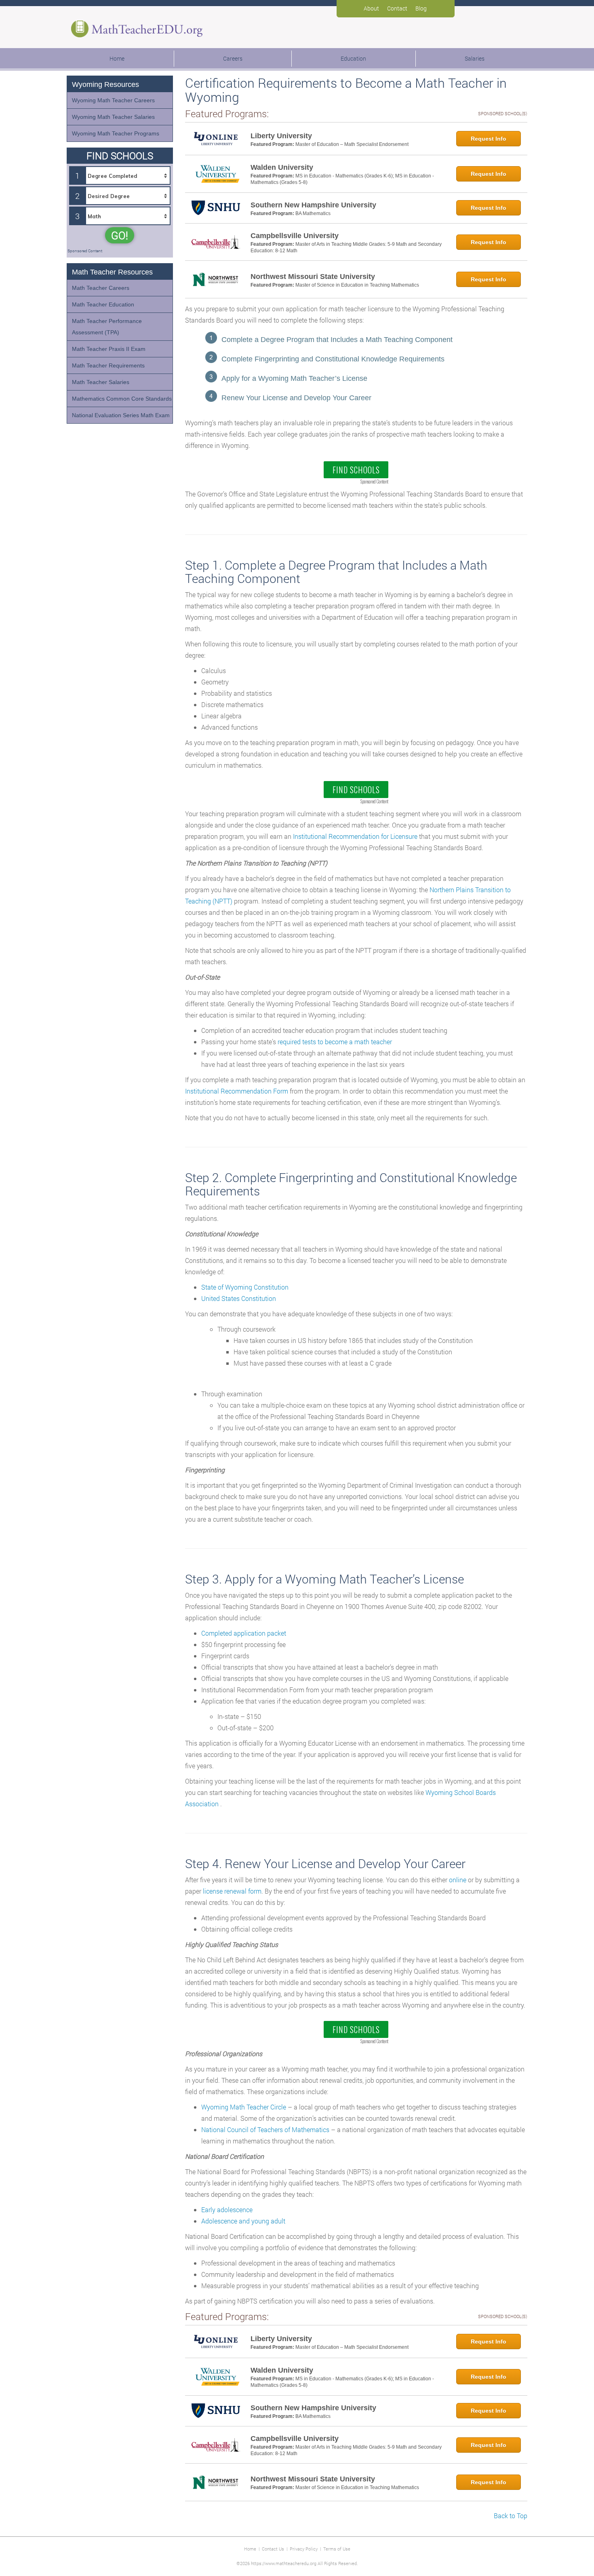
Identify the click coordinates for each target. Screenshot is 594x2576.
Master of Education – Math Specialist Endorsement (352, 144)
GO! (120, 235)
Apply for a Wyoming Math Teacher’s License (294, 378)
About (371, 8)
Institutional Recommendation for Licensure (355, 836)
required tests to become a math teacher (335, 1042)
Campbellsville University (295, 236)
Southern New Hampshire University (313, 205)
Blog (421, 8)
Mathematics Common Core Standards (122, 399)
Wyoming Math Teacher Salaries (113, 117)
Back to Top (511, 2516)
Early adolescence (227, 2210)
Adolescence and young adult (243, 2221)
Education (353, 58)
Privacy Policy (304, 2549)
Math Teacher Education (103, 304)
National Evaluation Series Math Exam (121, 415)
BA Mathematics (313, 213)
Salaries (475, 58)
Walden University (282, 167)
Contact (397, 8)
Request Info (489, 139)
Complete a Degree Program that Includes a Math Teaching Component (337, 340)
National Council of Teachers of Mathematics (265, 2129)
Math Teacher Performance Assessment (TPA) (107, 327)
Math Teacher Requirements (108, 365)
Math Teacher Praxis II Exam (109, 349)
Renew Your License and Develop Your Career (296, 398)
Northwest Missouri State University (313, 277)
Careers (233, 58)
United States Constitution (239, 1298)
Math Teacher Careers (101, 288)
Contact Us (273, 2549)
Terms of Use (337, 2549)
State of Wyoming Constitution (245, 1287)
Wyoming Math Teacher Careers (113, 100)
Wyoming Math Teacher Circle (244, 2107)
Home (117, 58)
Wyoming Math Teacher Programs (116, 133)
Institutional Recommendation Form (237, 1091)
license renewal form (232, 1891)
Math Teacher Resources (112, 272)
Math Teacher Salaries (101, 382)
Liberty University (281, 136)
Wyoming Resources (105, 84)
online (458, 1880)
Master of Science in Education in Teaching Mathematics (357, 285)
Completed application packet (244, 1633)
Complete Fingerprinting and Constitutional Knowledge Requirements (333, 359)
